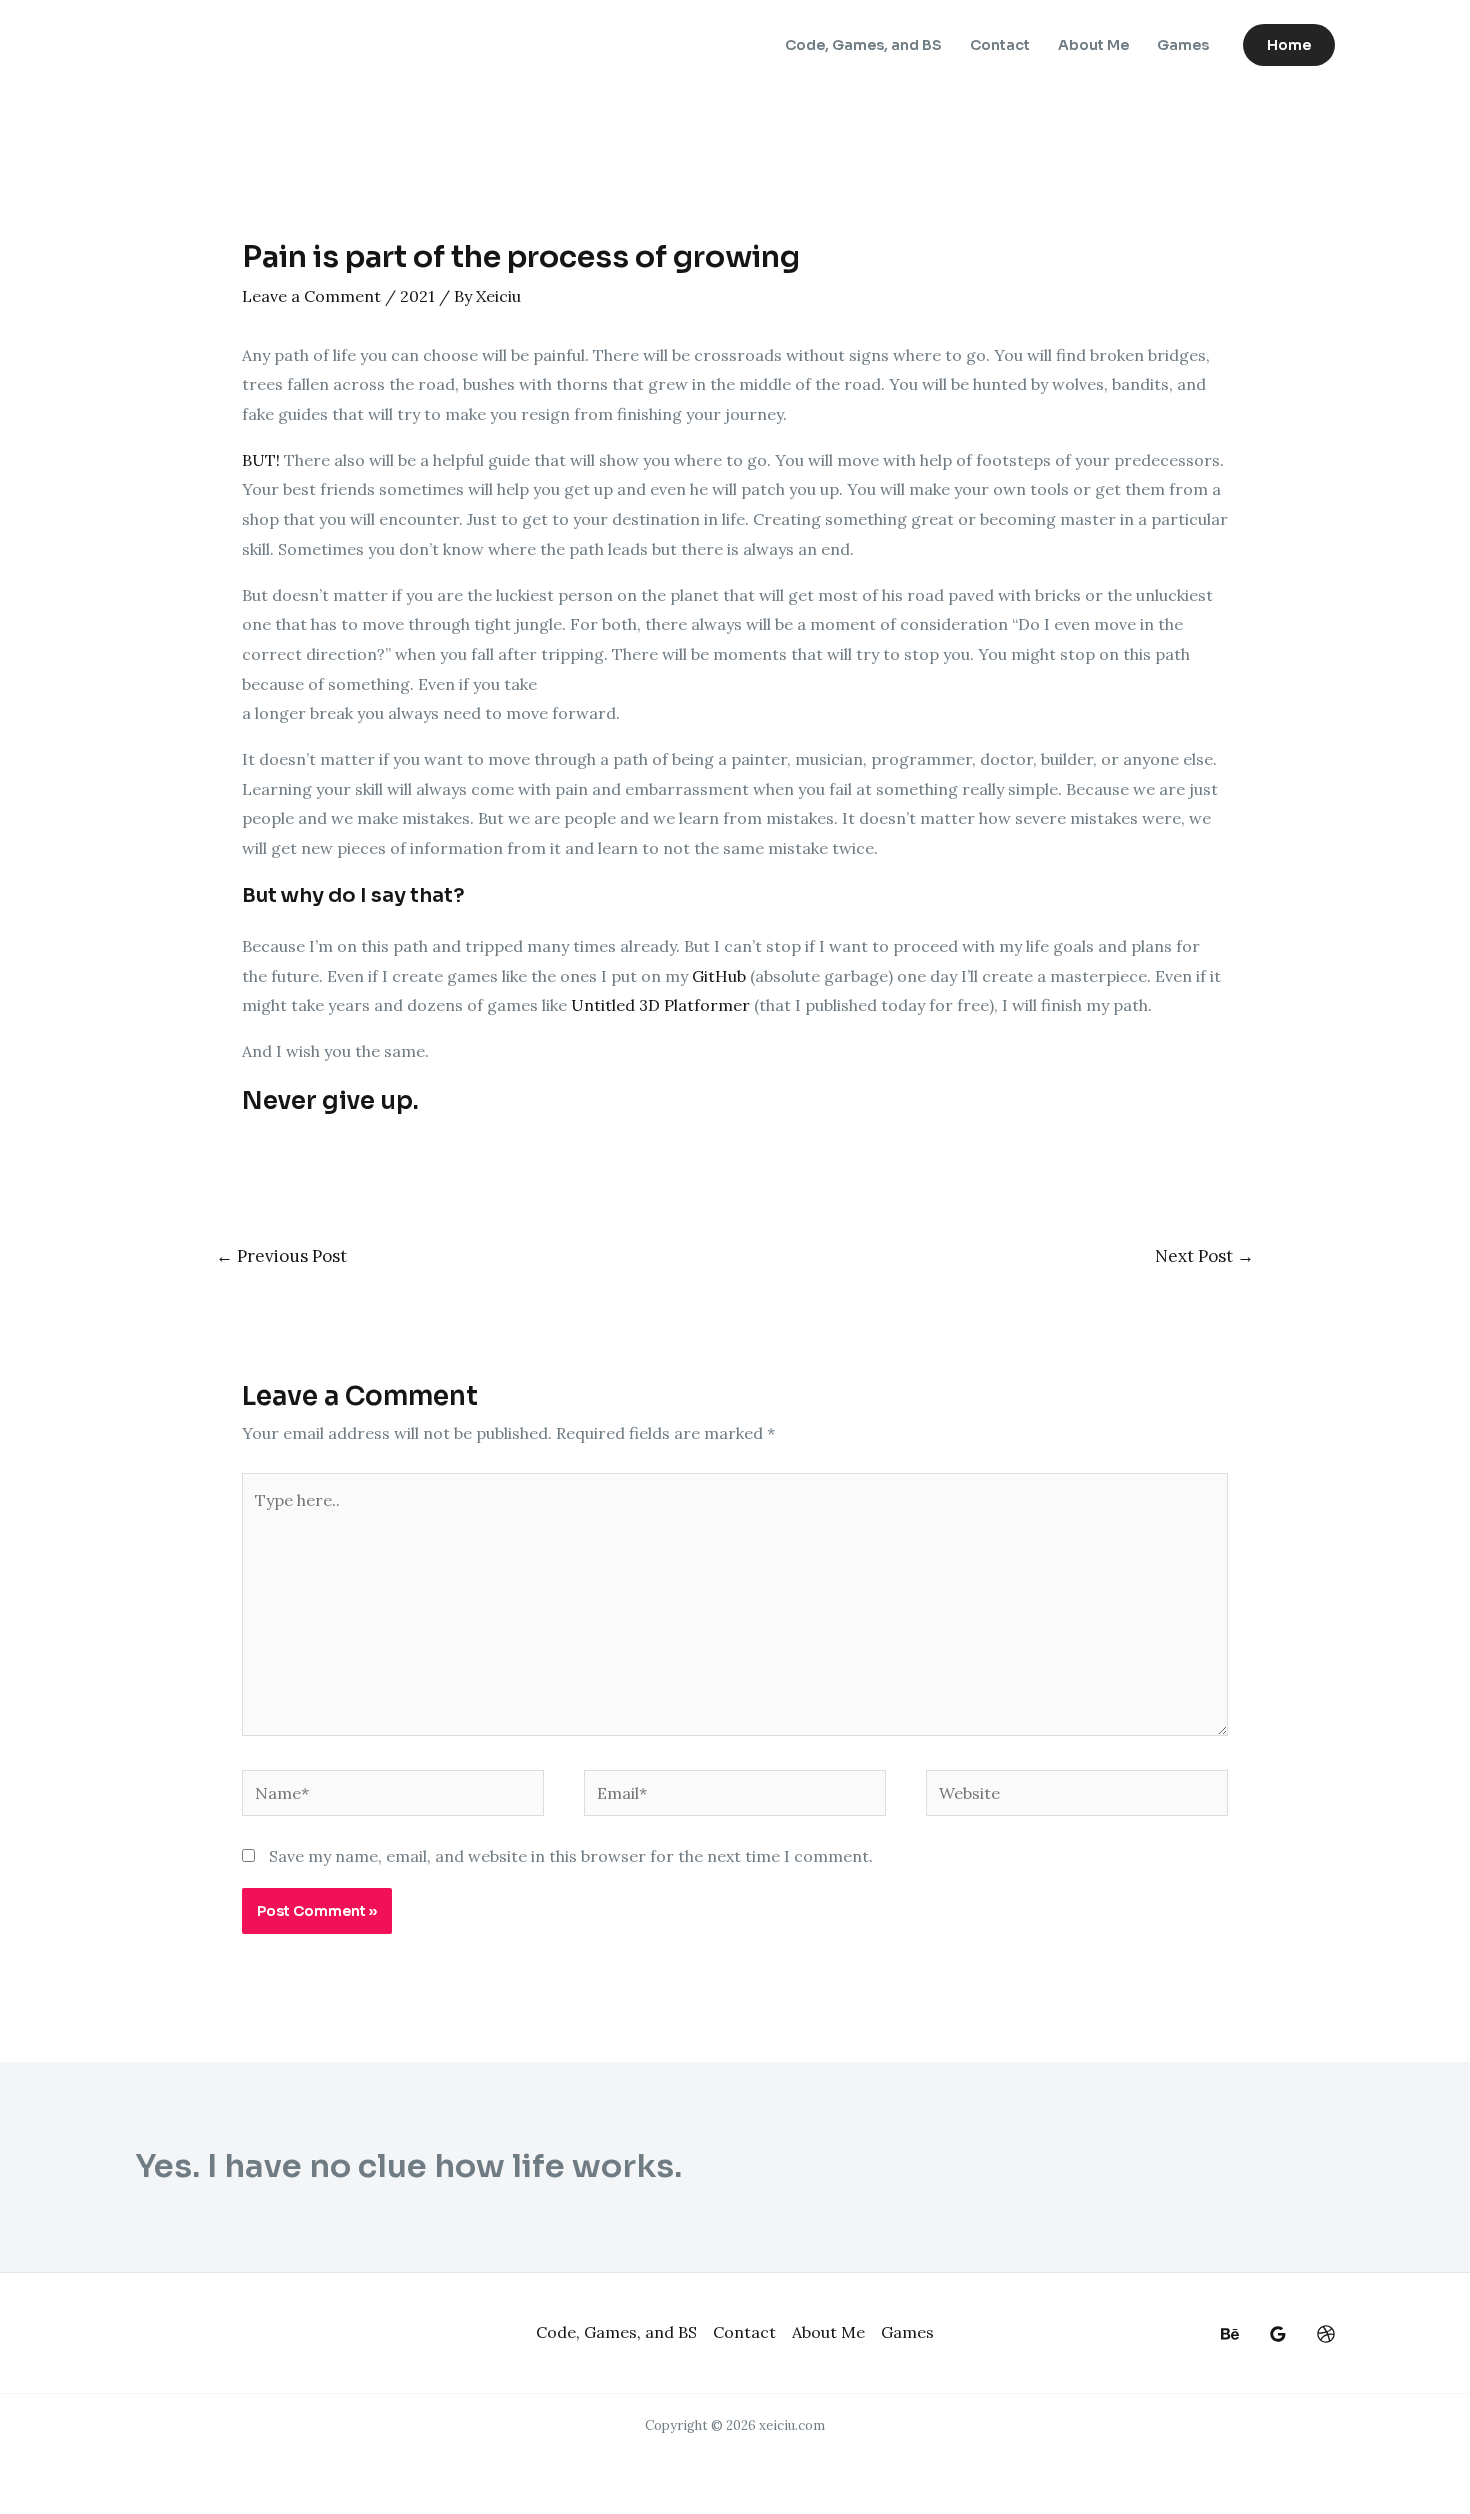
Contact (1000, 45)
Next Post (1204, 1256)
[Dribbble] (1326, 2334)
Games (1183, 45)
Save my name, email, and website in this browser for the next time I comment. (571, 1856)
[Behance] (1230, 2334)
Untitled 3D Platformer (660, 1005)
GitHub (719, 976)
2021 (417, 296)
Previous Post (281, 1256)
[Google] (1278, 2334)
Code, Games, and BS (863, 45)
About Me (1093, 45)
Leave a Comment (311, 296)
